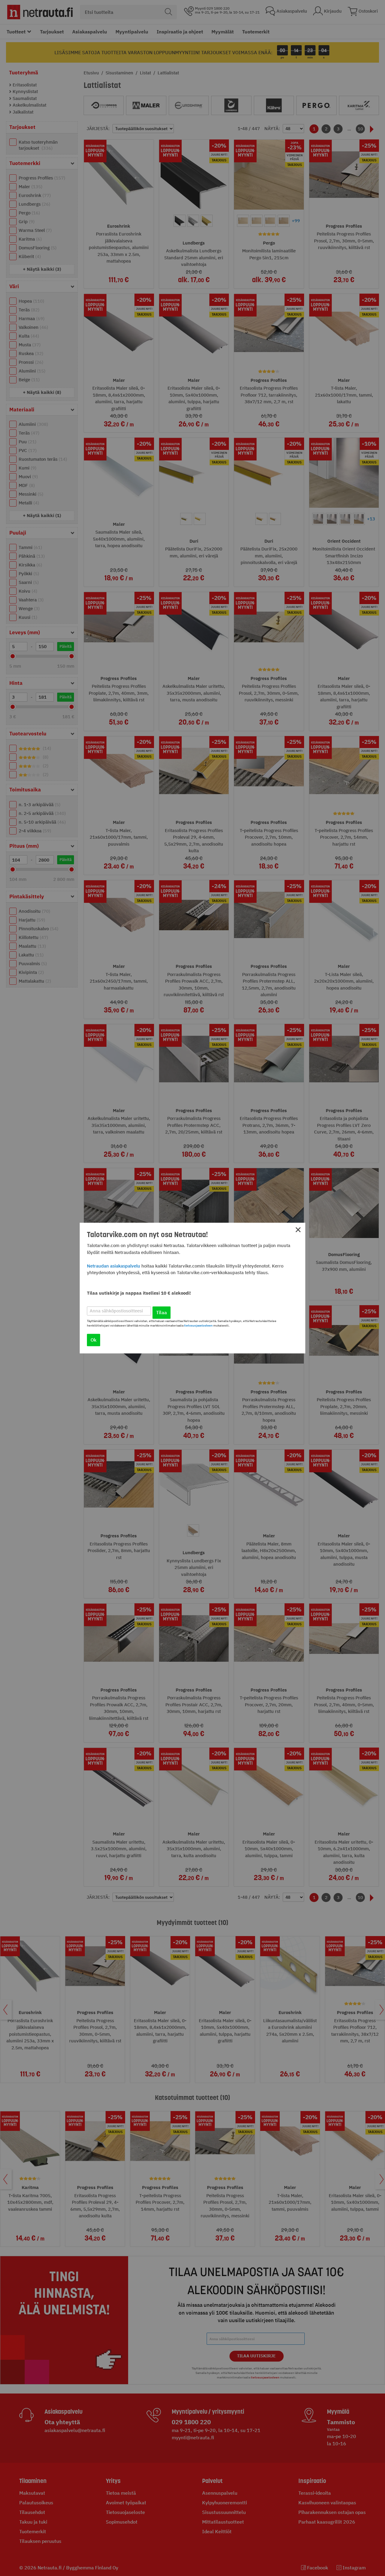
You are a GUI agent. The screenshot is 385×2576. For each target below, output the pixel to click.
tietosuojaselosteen (198, 1325)
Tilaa (162, 1312)
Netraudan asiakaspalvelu (114, 1266)
